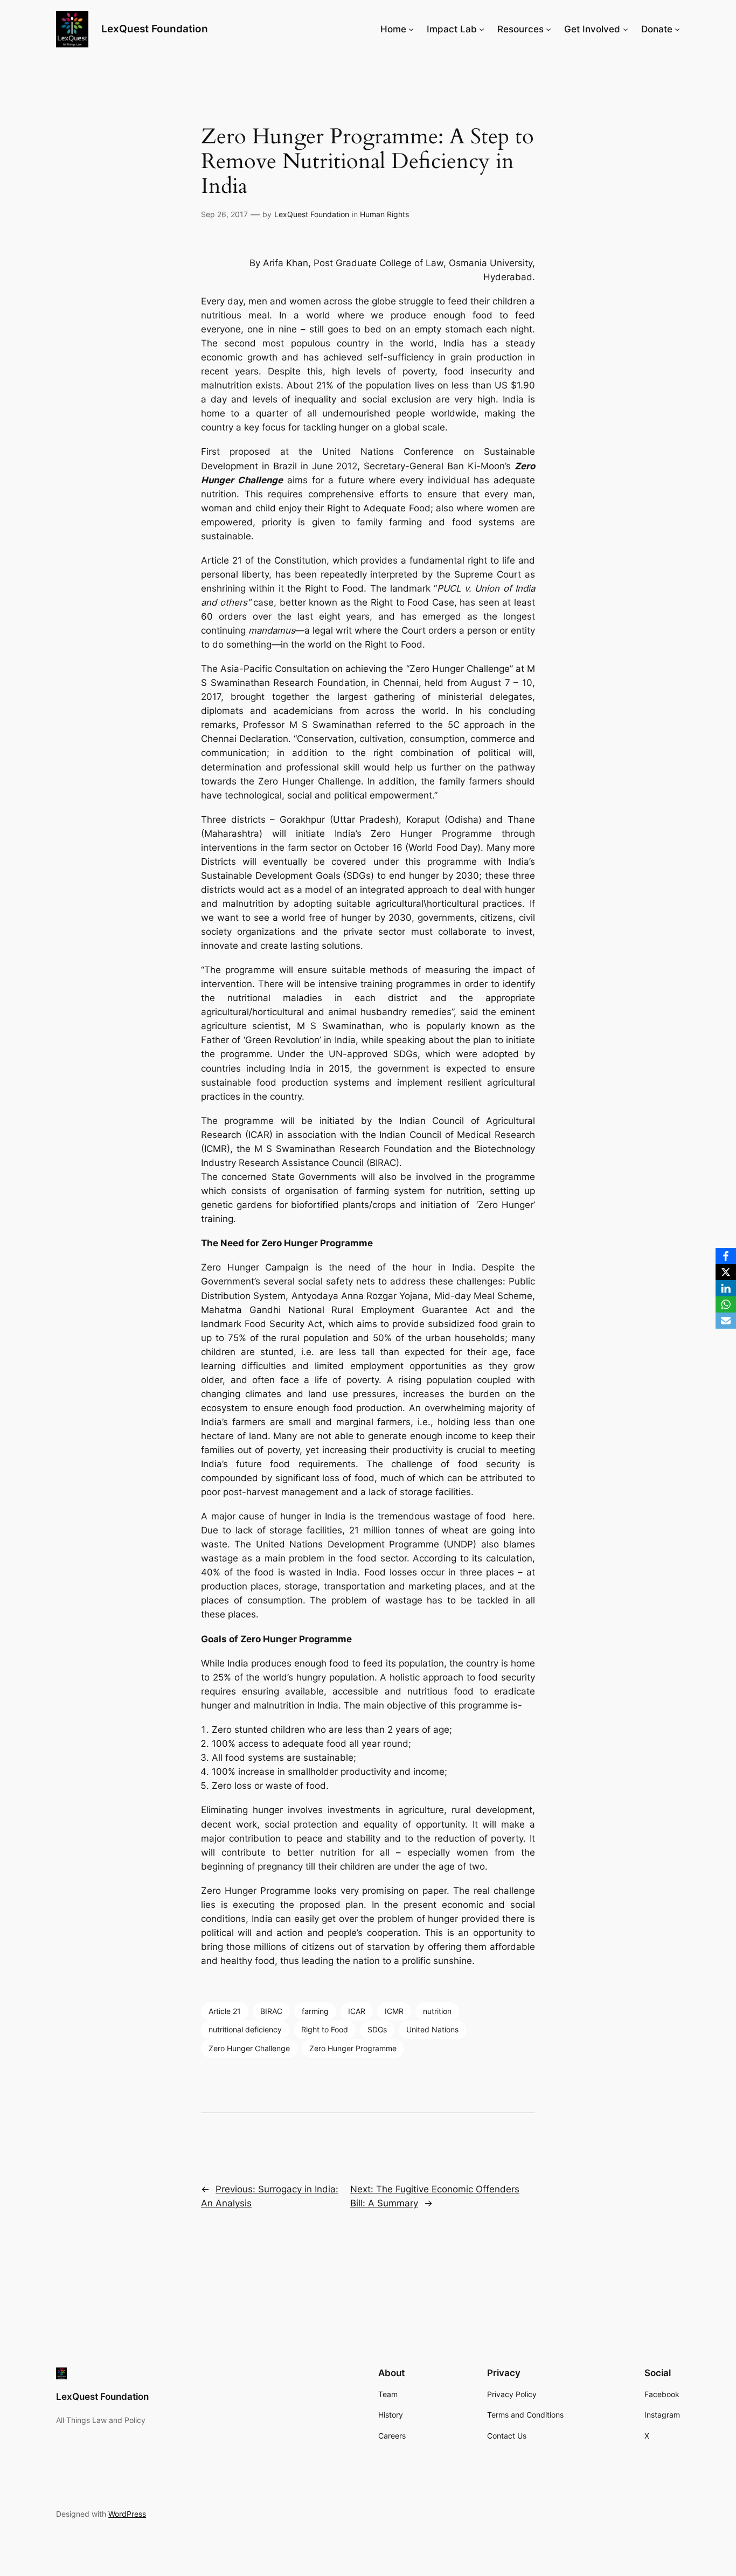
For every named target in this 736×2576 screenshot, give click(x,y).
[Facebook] (726, 1256)
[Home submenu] (411, 29)
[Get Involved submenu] (626, 29)
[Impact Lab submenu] (482, 29)
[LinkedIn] (726, 1288)
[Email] (726, 1321)
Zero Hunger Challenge (249, 2048)
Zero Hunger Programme (353, 2048)
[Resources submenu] (548, 29)
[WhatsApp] (726, 1304)
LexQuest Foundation (155, 29)
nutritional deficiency (245, 2029)
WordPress (127, 2514)
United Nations (432, 2029)
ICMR (394, 2011)
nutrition (437, 2011)
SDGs (377, 2029)
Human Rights (384, 214)
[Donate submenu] (677, 29)
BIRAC (271, 2011)
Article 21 (225, 2011)
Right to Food (325, 2029)
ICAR (357, 2011)
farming (315, 2011)
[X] (726, 1272)
